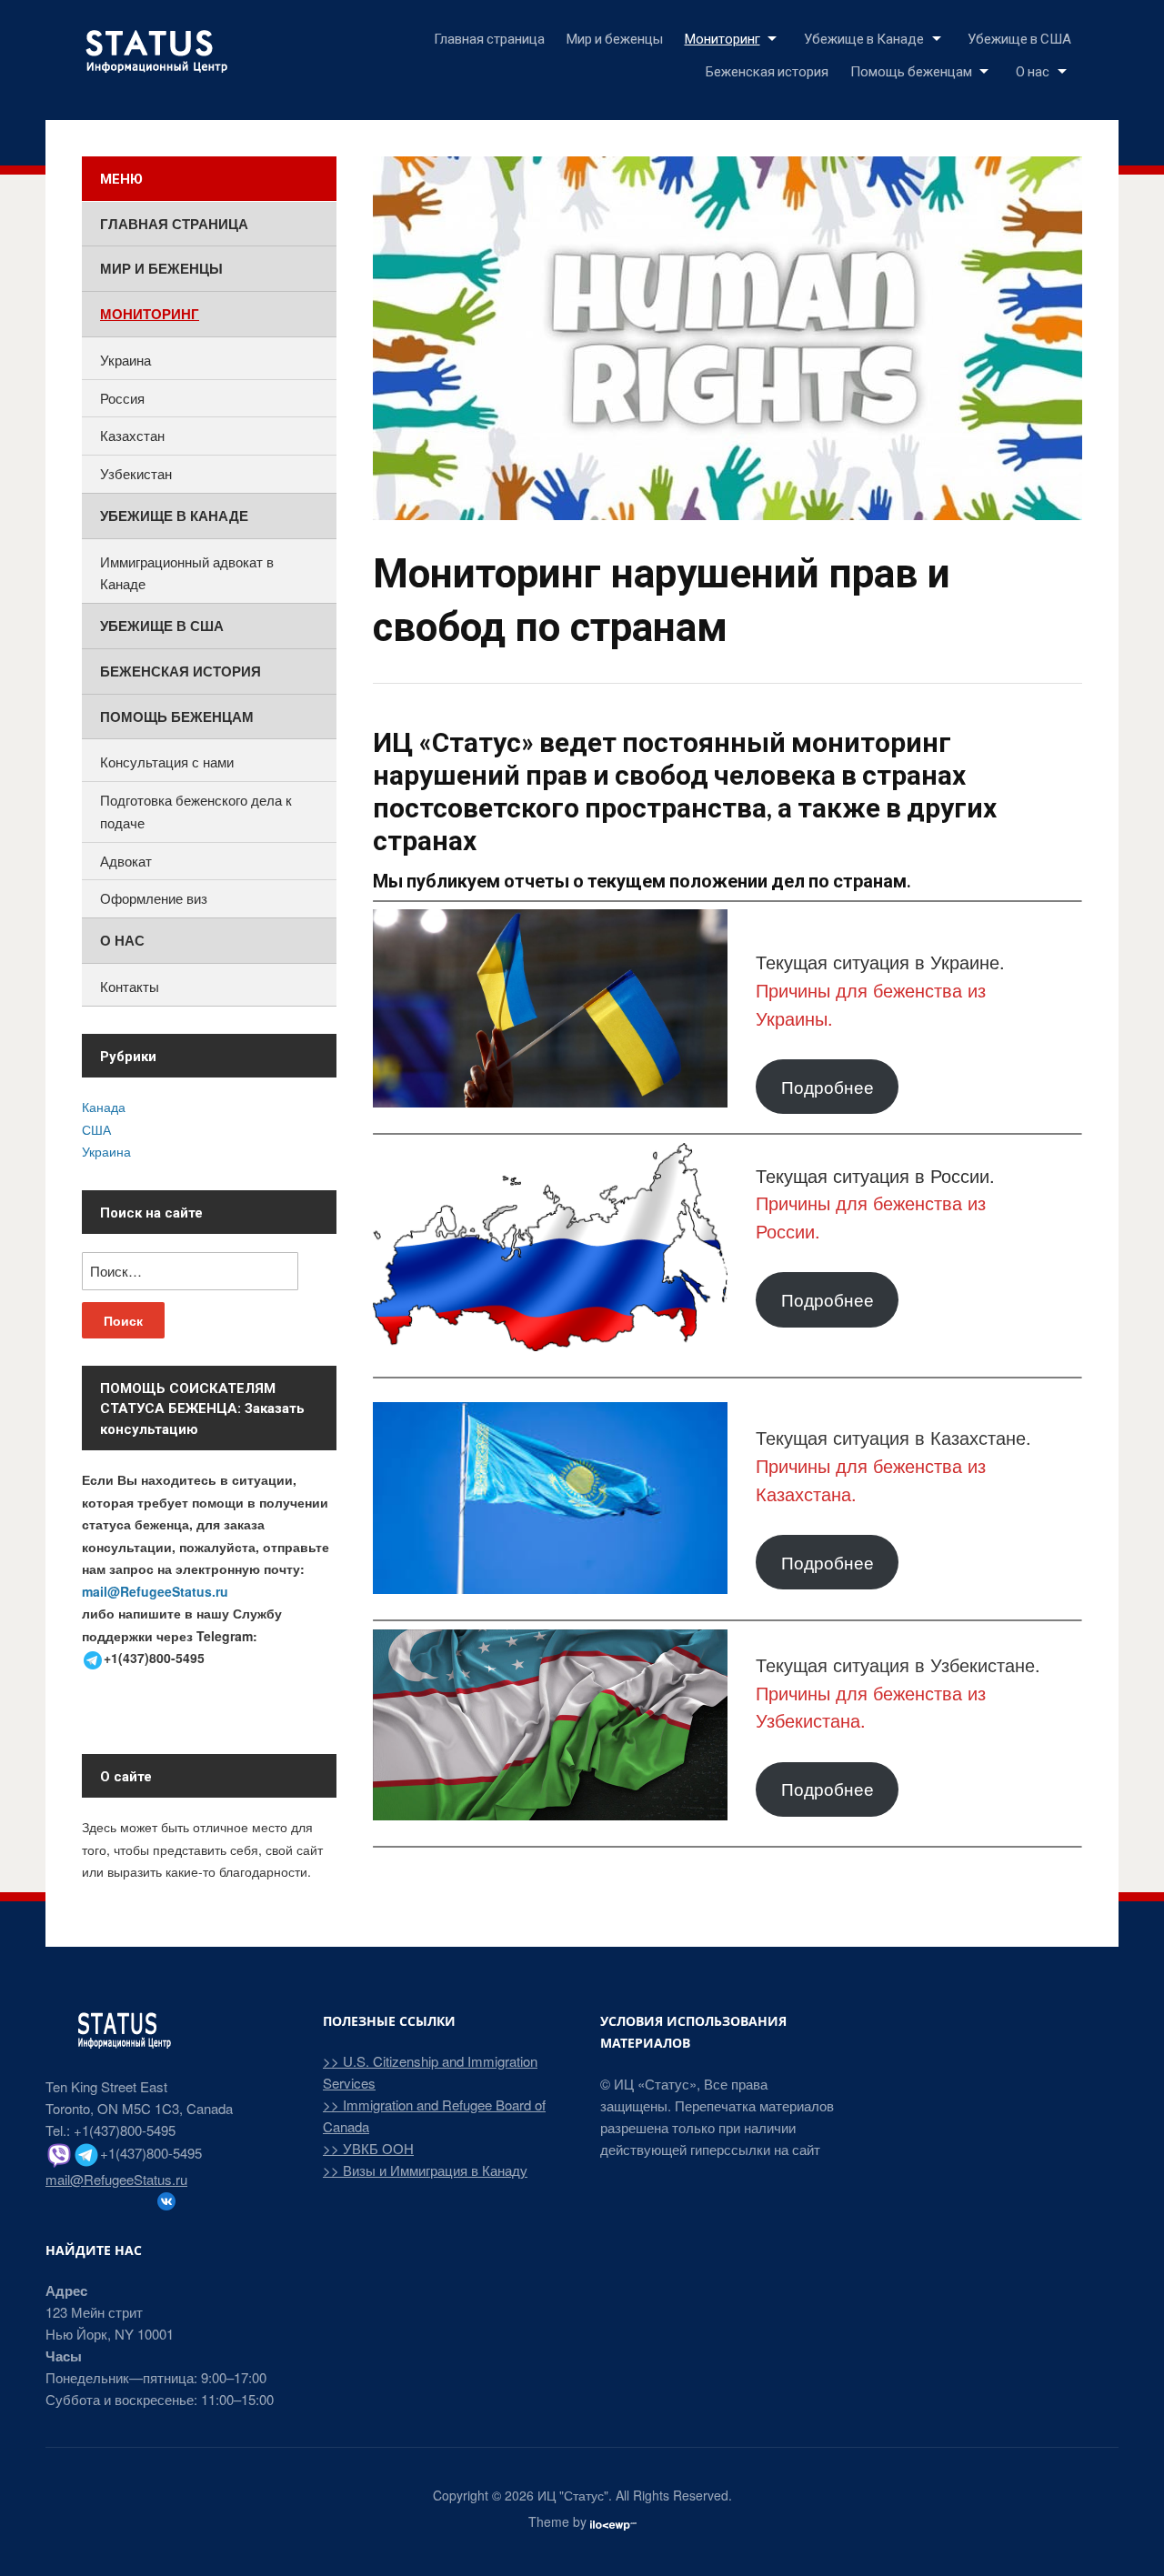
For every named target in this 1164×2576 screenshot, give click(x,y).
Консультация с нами (167, 762)
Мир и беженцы (615, 38)
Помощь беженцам (911, 71)
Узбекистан (136, 473)
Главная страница (489, 38)
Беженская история (767, 71)
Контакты (130, 986)
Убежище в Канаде (864, 38)
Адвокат (126, 861)
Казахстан (132, 435)
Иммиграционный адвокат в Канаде (187, 573)
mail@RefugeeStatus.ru (155, 1591)
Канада (104, 1107)
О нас (1033, 71)
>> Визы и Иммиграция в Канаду (425, 2170)
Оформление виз (154, 898)
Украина (125, 360)
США (96, 1129)
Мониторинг (722, 38)
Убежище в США (1019, 38)
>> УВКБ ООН (368, 2148)
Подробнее (828, 1086)
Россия (122, 398)
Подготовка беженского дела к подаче (196, 811)
